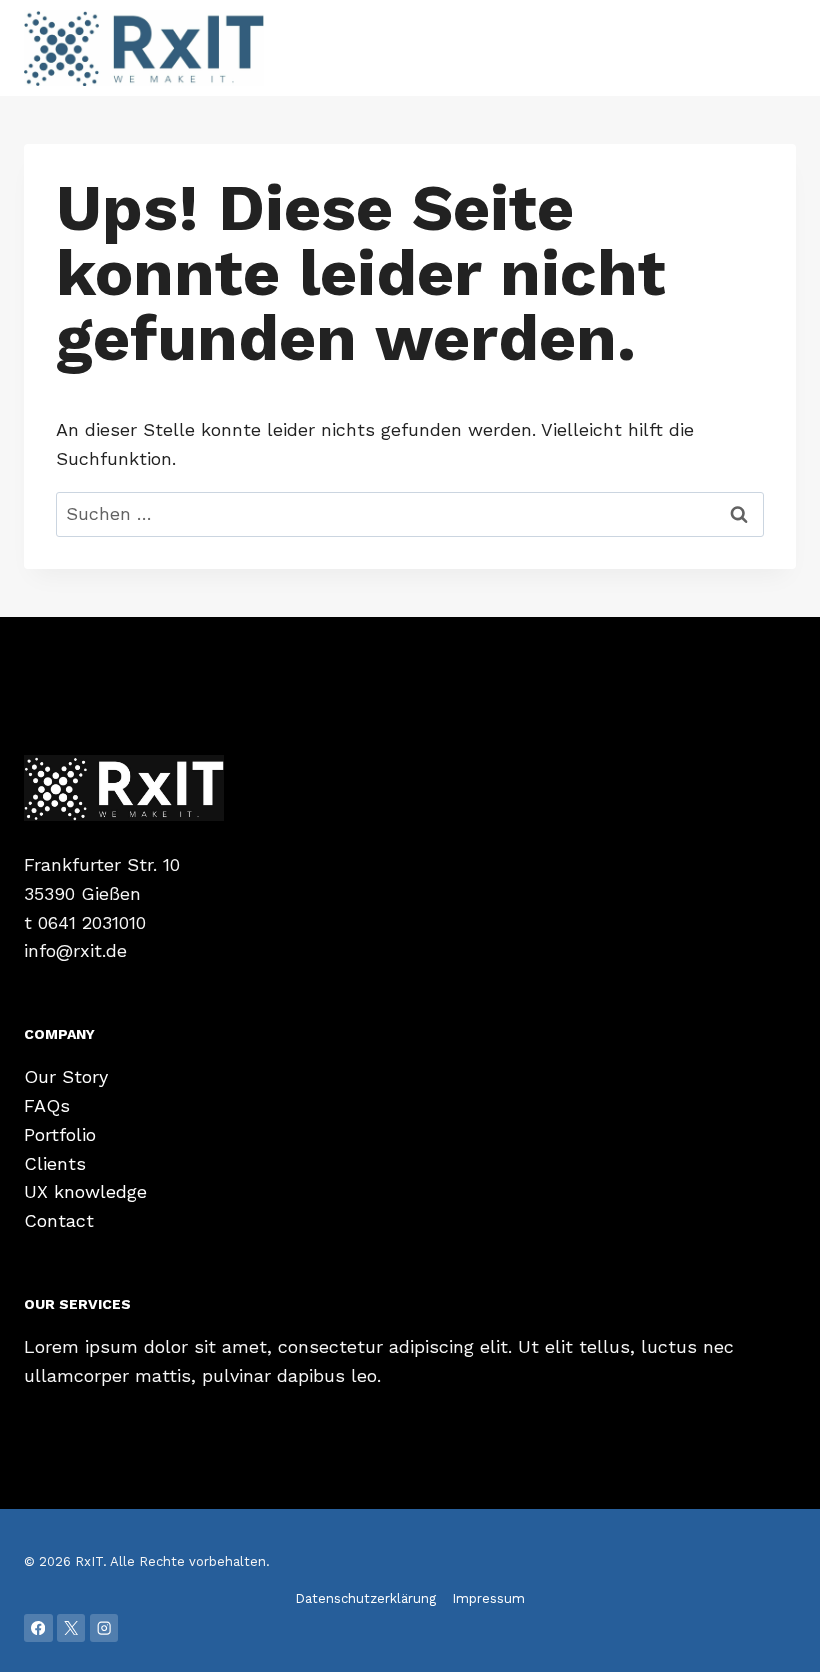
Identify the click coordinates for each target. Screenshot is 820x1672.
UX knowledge (85, 1191)
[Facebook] (38, 1628)
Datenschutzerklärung (365, 1598)
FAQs (47, 1105)
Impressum (488, 1598)
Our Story (66, 1076)
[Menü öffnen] (777, 47)
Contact (59, 1220)
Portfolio (60, 1134)
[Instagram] (104, 1628)
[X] (71, 1628)
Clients (55, 1163)
